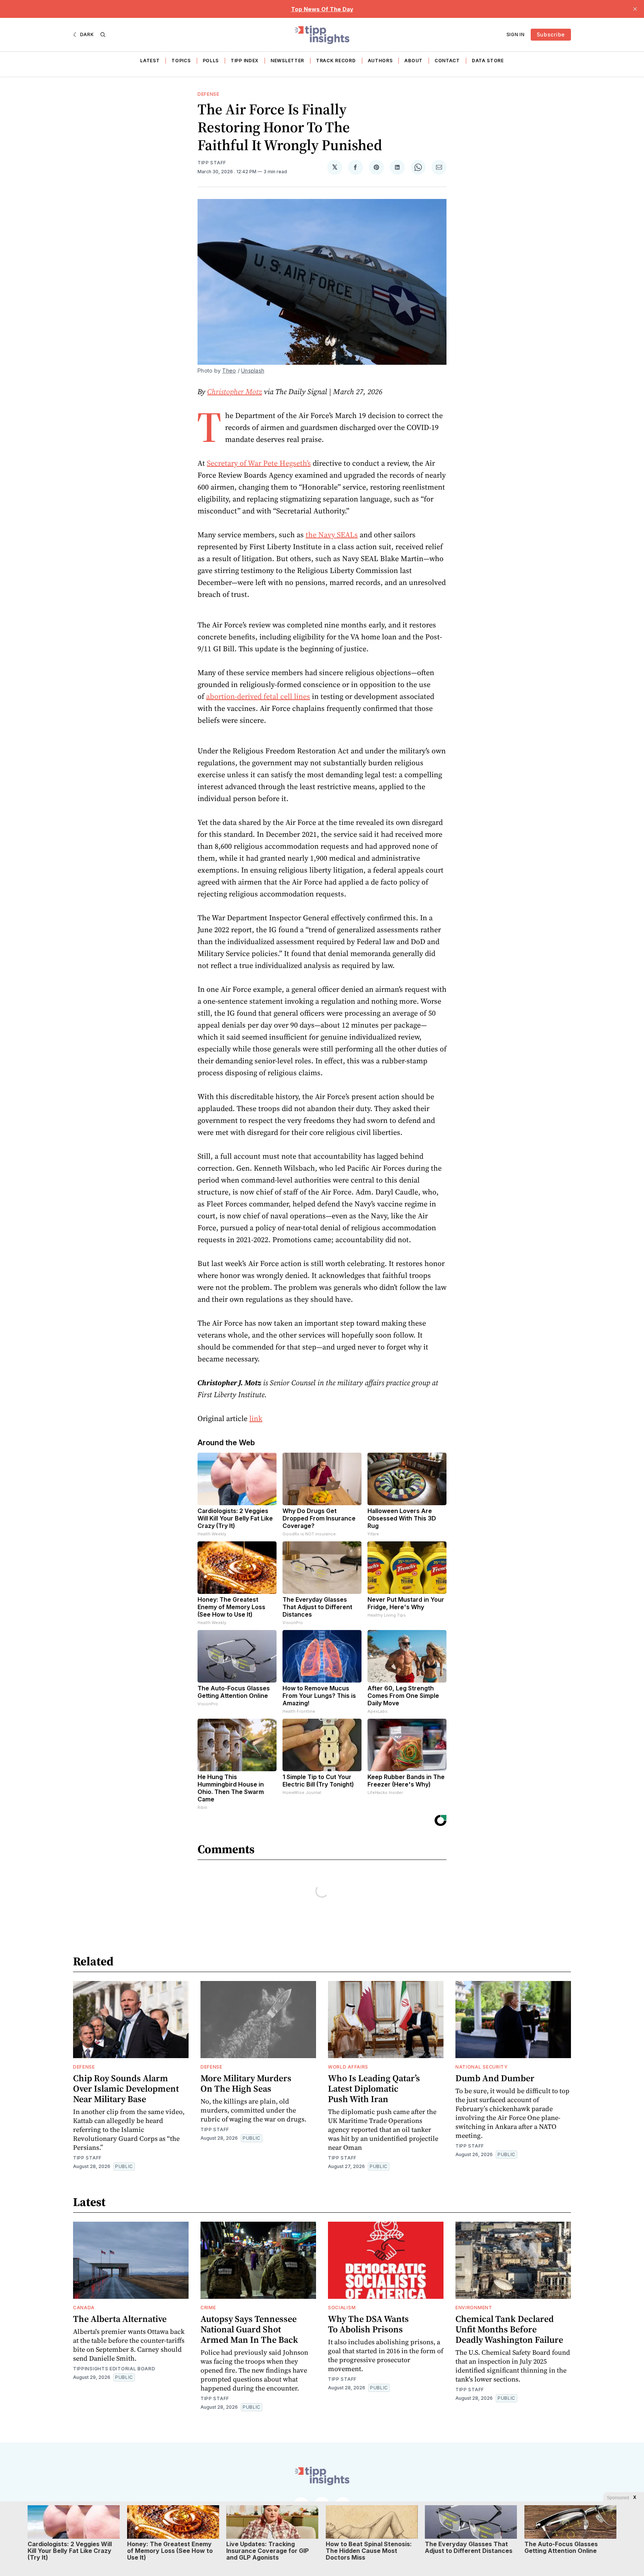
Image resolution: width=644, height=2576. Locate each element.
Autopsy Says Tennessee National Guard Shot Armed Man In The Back (249, 2329)
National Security (482, 2067)
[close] (635, 9)
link (256, 1418)
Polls (211, 61)
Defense (209, 94)
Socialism (342, 2308)
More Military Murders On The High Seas (246, 2083)
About (413, 61)
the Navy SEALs (332, 535)
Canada (84, 2308)
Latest (150, 61)
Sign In (516, 34)
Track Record (336, 61)
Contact (447, 61)
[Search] (103, 35)
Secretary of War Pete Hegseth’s (259, 463)
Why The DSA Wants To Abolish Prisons (368, 2324)
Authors (380, 61)
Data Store (488, 61)
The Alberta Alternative (120, 2319)
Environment (474, 2308)
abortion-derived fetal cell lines (258, 696)
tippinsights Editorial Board (114, 2369)
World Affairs (348, 2067)
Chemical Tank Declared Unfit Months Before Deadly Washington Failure (509, 2329)
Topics (181, 61)
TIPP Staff (212, 163)
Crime (208, 2308)
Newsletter (287, 61)
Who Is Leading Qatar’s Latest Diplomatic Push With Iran (374, 2088)
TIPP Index (245, 61)
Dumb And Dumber (495, 2078)
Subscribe (551, 34)
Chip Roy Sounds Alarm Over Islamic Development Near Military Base (126, 2088)
